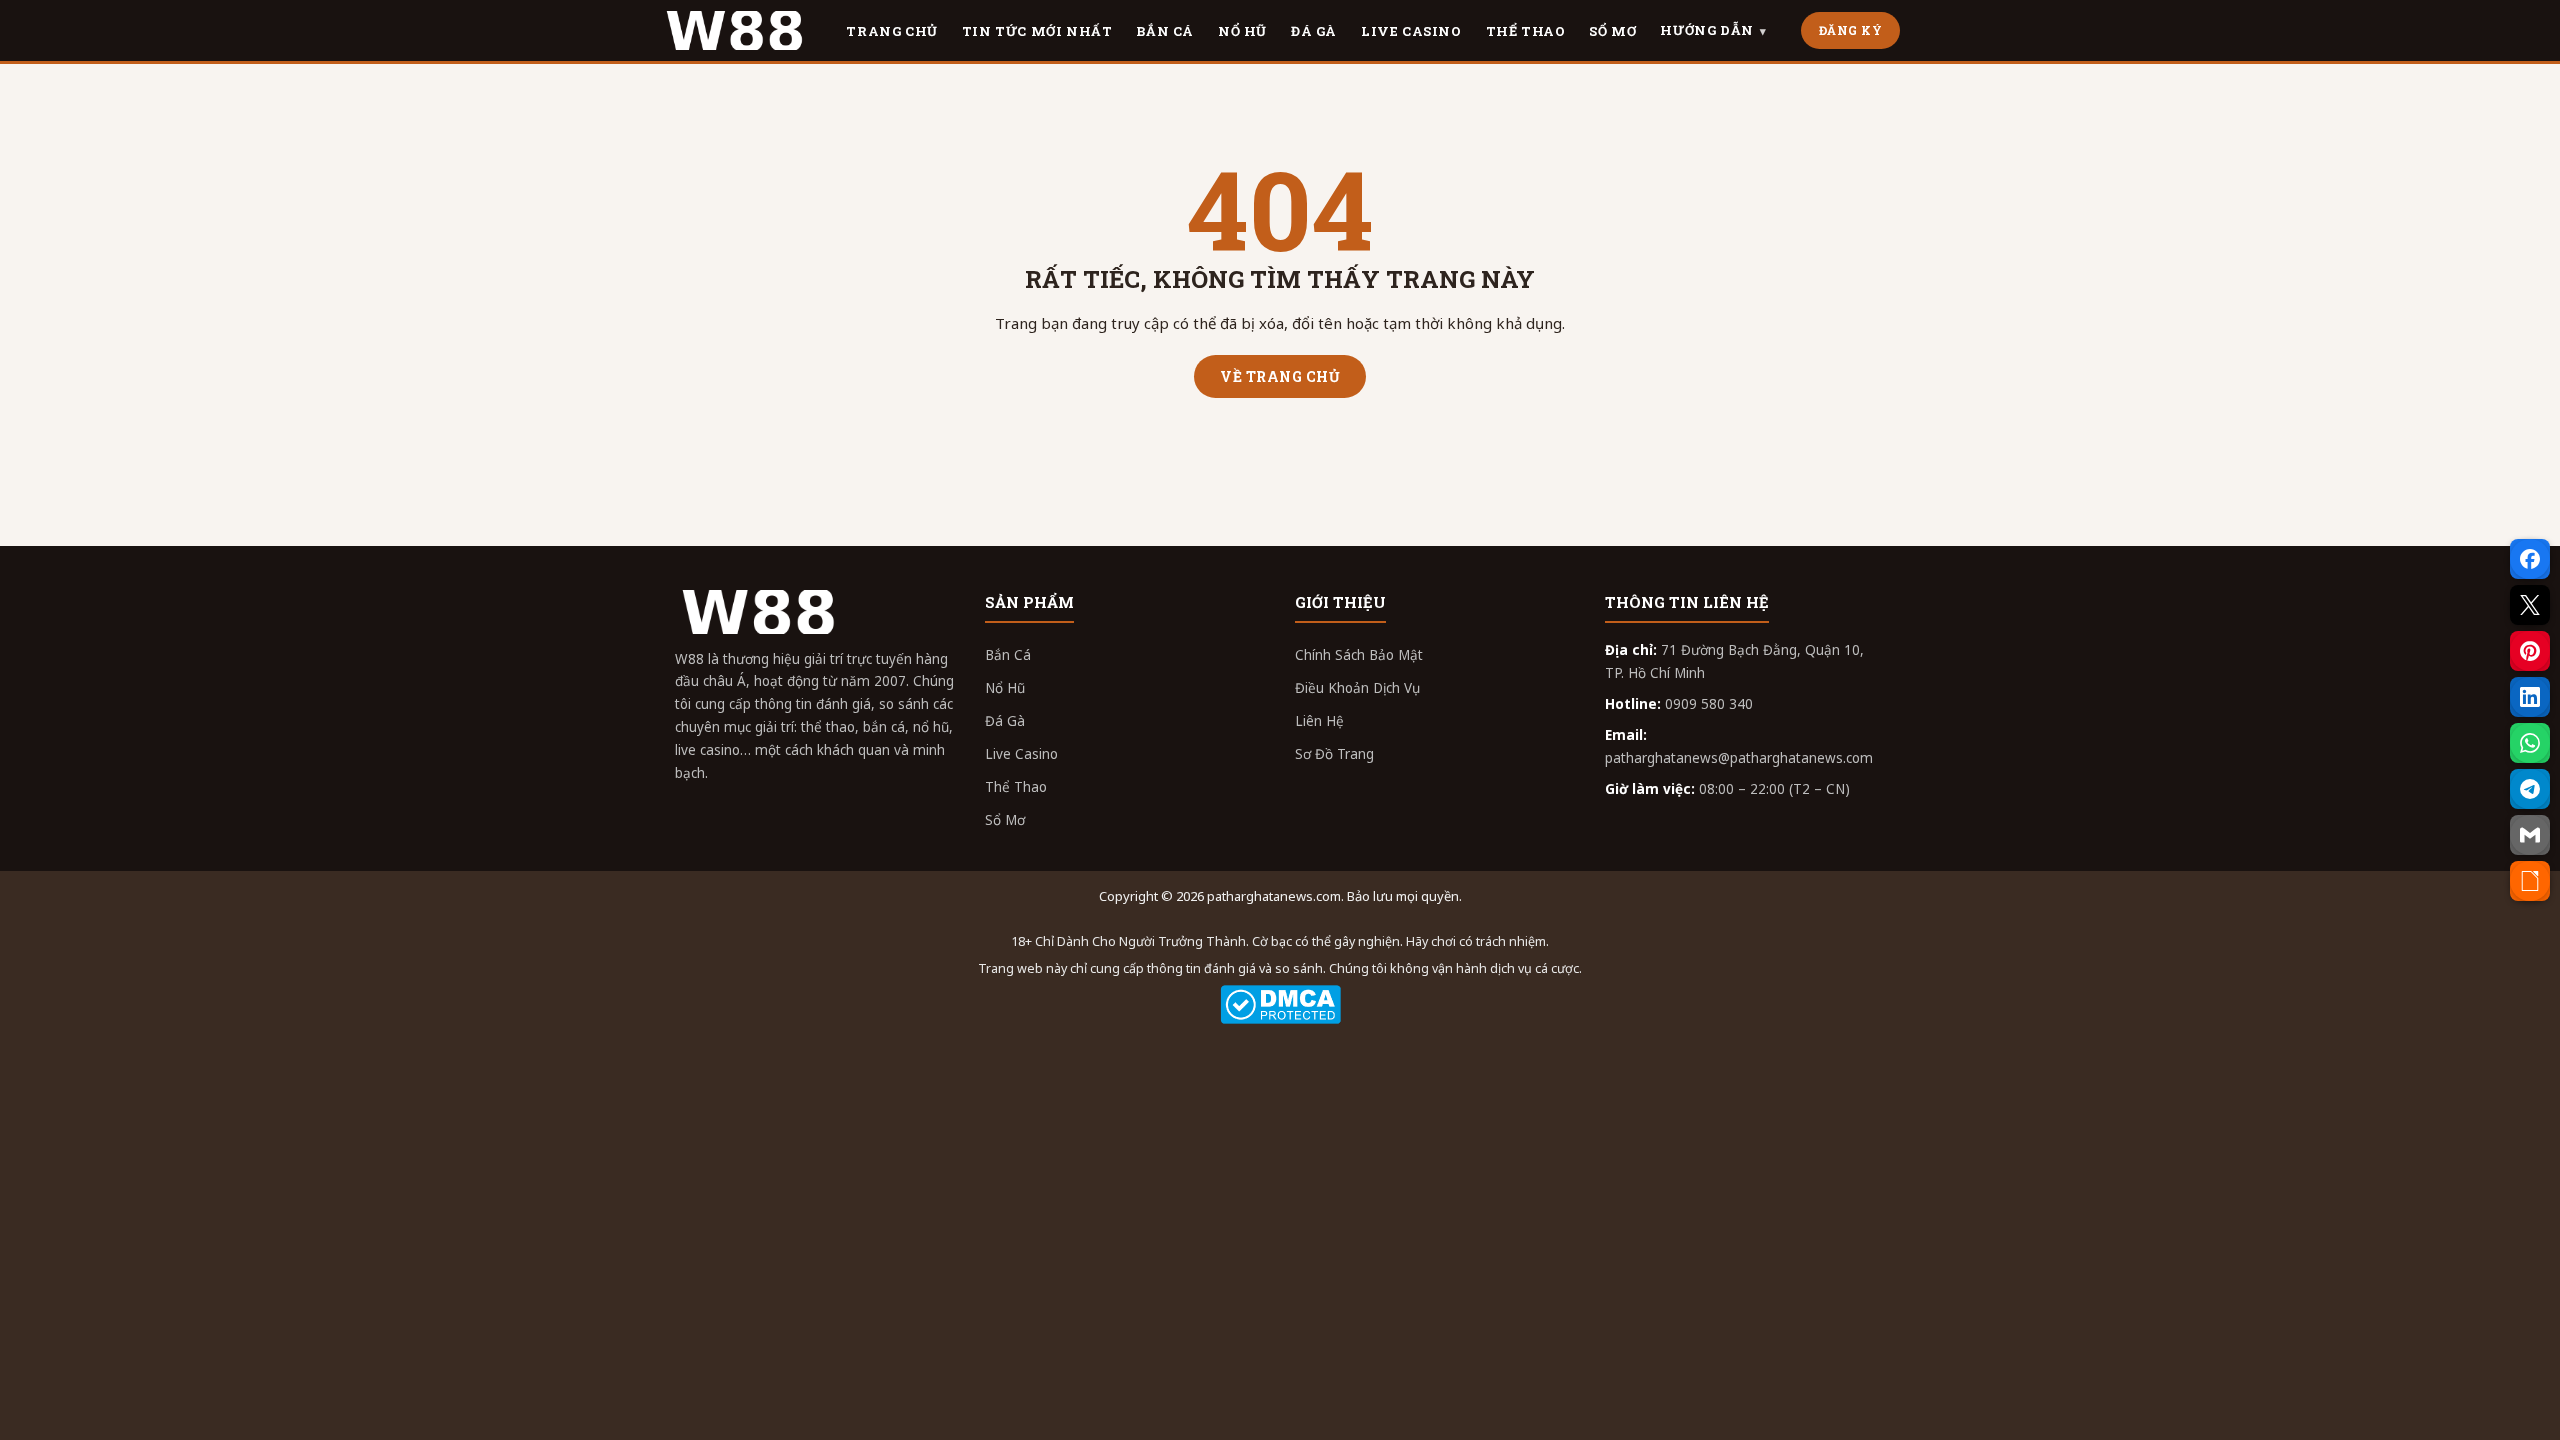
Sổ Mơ (1005, 820)
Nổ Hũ (1005, 688)
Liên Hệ (1319, 721)
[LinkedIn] (2530, 697)
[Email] (2530, 835)
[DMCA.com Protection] (1280, 1004)
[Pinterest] (2530, 651)
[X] (2530, 605)
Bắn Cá (1008, 655)
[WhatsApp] (2530, 743)
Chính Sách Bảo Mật (1359, 655)
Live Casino (1021, 754)
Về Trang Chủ (1280, 376)
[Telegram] (2530, 789)
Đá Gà (1005, 721)
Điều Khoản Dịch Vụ (1357, 688)
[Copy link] (2530, 881)
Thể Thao (1016, 787)
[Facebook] (2530, 559)
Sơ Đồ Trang (1334, 754)
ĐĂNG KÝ (1851, 30)
